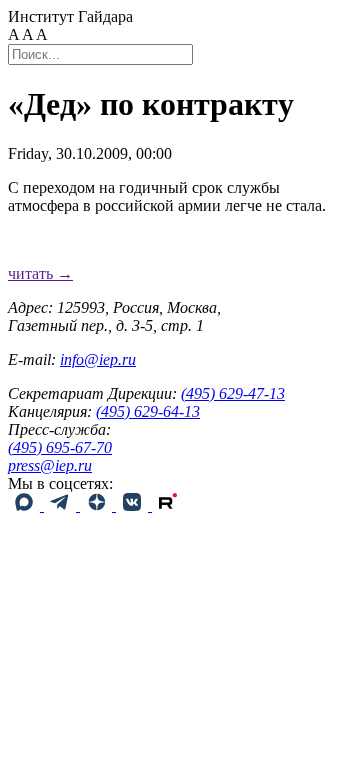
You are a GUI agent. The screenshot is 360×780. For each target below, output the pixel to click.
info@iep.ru (98, 359)
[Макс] (26, 505)
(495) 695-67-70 (60, 447)
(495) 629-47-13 (233, 393)
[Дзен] (98, 505)
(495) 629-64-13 (148, 411)
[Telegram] (62, 505)
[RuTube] (168, 505)
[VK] (134, 505)
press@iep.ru (50, 465)
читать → (40, 273)
